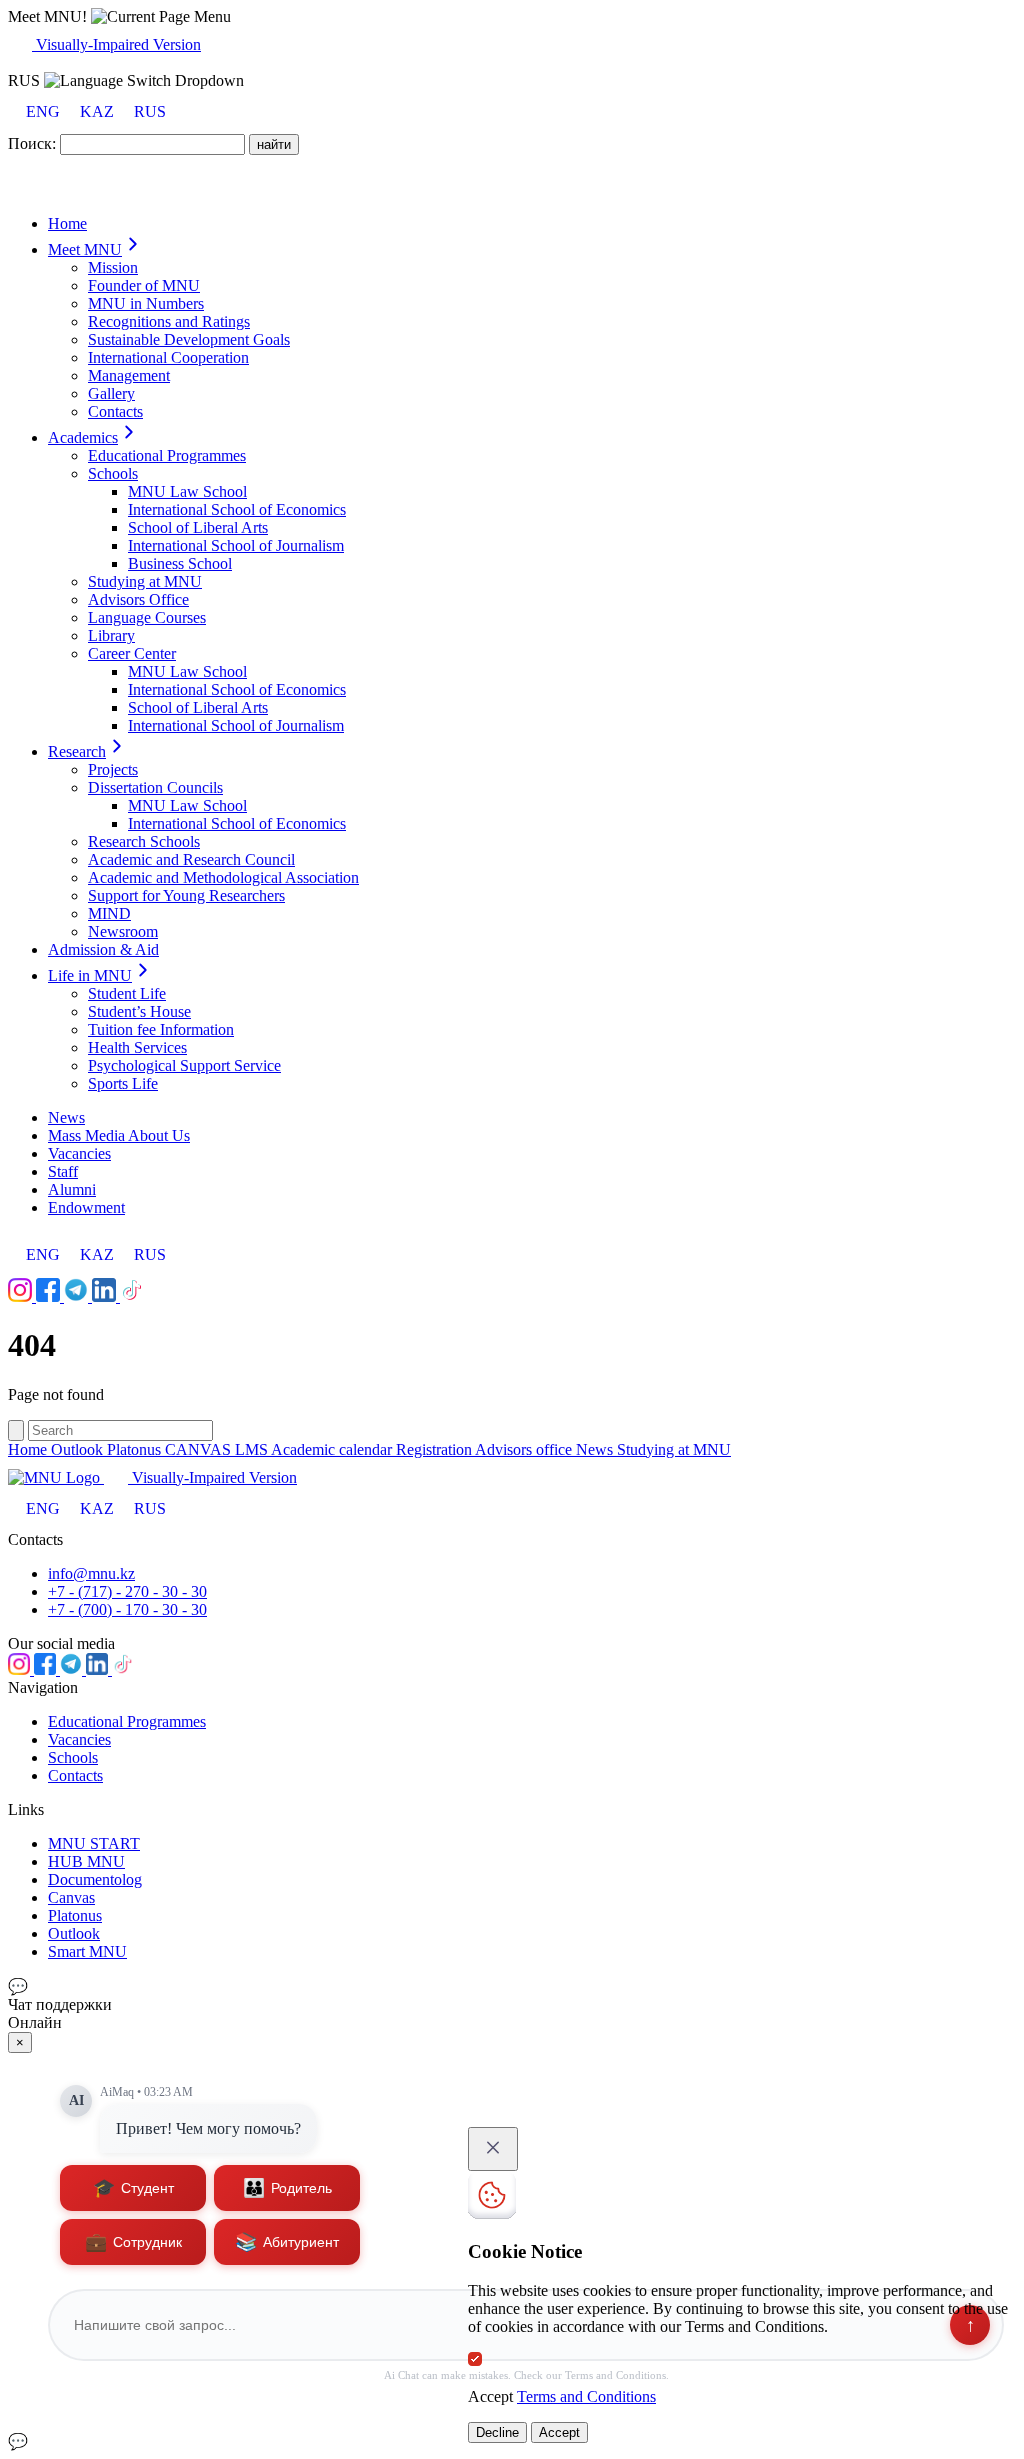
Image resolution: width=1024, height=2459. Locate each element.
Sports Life (123, 1083)
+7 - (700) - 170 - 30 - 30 (127, 1609)
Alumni (72, 1189)
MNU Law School (187, 491)
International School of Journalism (236, 545)
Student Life (127, 993)
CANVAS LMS (218, 1449)
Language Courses (147, 617)
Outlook (79, 1449)
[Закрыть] (493, 2149)
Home (29, 1449)
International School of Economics (237, 509)
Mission (113, 267)
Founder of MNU (144, 285)
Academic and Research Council (191, 859)
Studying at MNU (145, 581)
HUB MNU (86, 1861)
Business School (180, 563)
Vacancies (79, 1153)
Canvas (71, 1897)
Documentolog (95, 1879)
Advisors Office (138, 599)
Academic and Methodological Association (223, 877)
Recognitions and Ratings (169, 321)
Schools (113, 473)
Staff (63, 1171)
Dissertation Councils (155, 787)
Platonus (136, 1449)
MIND (109, 913)
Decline (497, 2432)
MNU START (94, 1843)
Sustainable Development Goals (189, 339)
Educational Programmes (167, 455)
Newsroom (123, 931)
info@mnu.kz (91, 1573)
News (66, 1117)
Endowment (86, 1207)
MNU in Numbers (146, 303)
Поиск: (34, 143)
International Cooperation (168, 357)
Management (129, 375)
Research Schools (144, 841)
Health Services (137, 1047)
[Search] (16, 1430)
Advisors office (525, 1449)
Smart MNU (87, 1951)
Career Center (132, 653)
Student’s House (139, 1011)
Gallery (111, 393)
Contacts (115, 411)
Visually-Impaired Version (116, 44)
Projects (113, 769)
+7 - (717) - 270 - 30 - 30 (127, 1591)
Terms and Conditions (586, 2396)
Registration (435, 1449)
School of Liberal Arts (198, 527)
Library (111, 635)
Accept (559, 2432)
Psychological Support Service (184, 1065)
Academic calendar (333, 1449)
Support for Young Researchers (186, 895)
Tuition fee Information (161, 1029)
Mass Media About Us (119, 1135)
